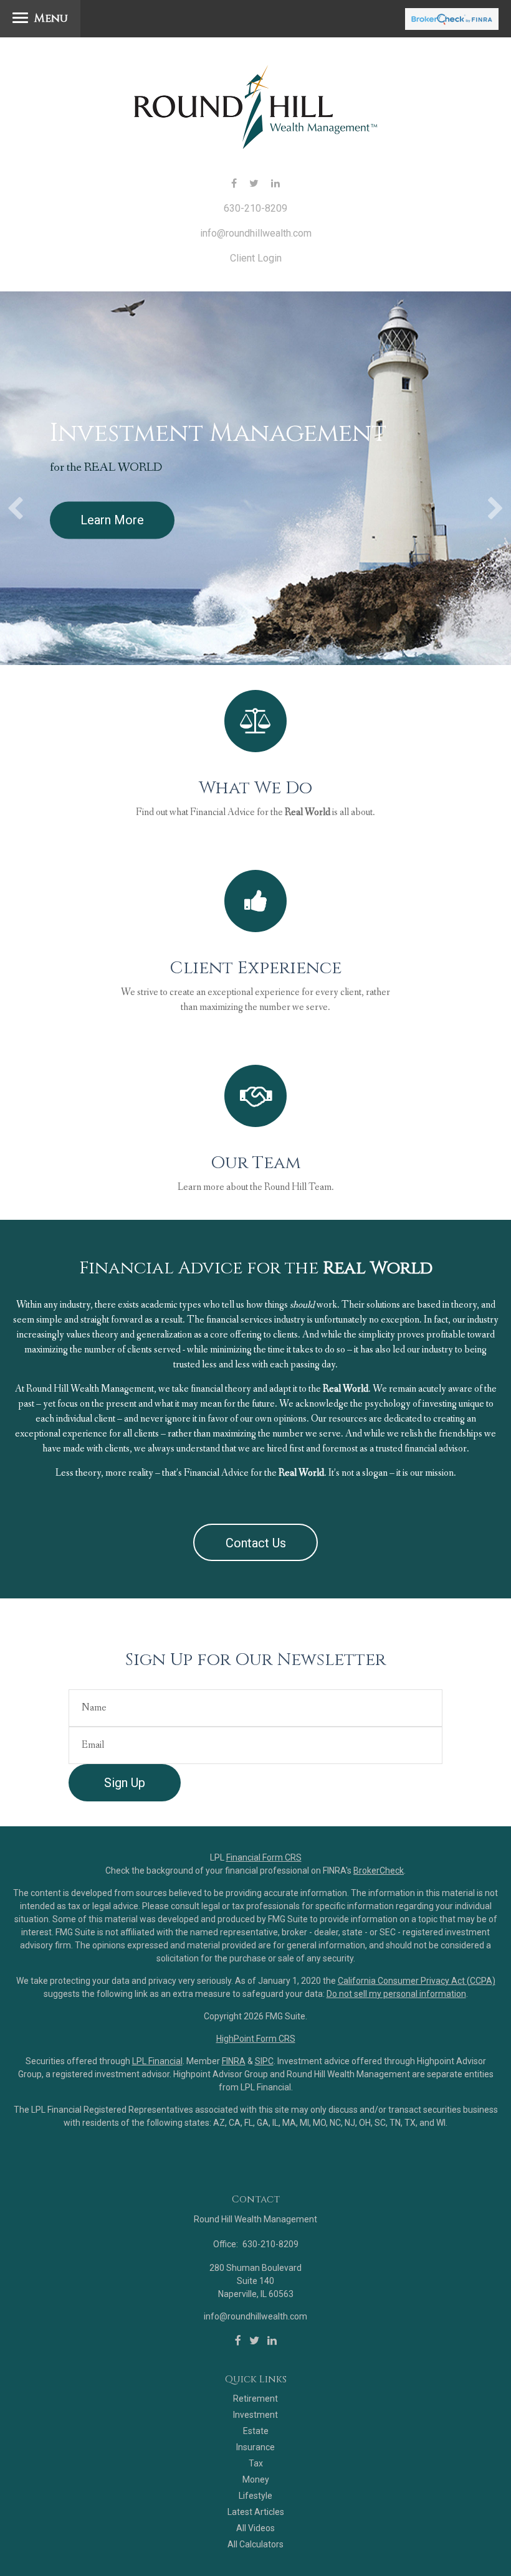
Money (256, 2479)
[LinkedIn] (272, 2341)
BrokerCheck (379, 1871)
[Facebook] (238, 2341)
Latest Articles (256, 2512)
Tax (256, 2463)
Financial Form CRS (264, 1857)
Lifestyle (255, 2496)
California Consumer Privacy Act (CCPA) (417, 1981)
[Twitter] (254, 2341)
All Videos (255, 2528)
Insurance (255, 2447)
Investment (255, 2415)
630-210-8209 (255, 208)
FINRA (234, 2061)
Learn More (112, 519)
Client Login (256, 258)
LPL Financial (157, 2061)
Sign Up (125, 1783)
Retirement (255, 2399)
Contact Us (256, 1543)
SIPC (264, 2061)
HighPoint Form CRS (256, 2039)
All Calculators (255, 2544)
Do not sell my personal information (396, 1994)
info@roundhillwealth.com (256, 233)
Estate (256, 2431)
